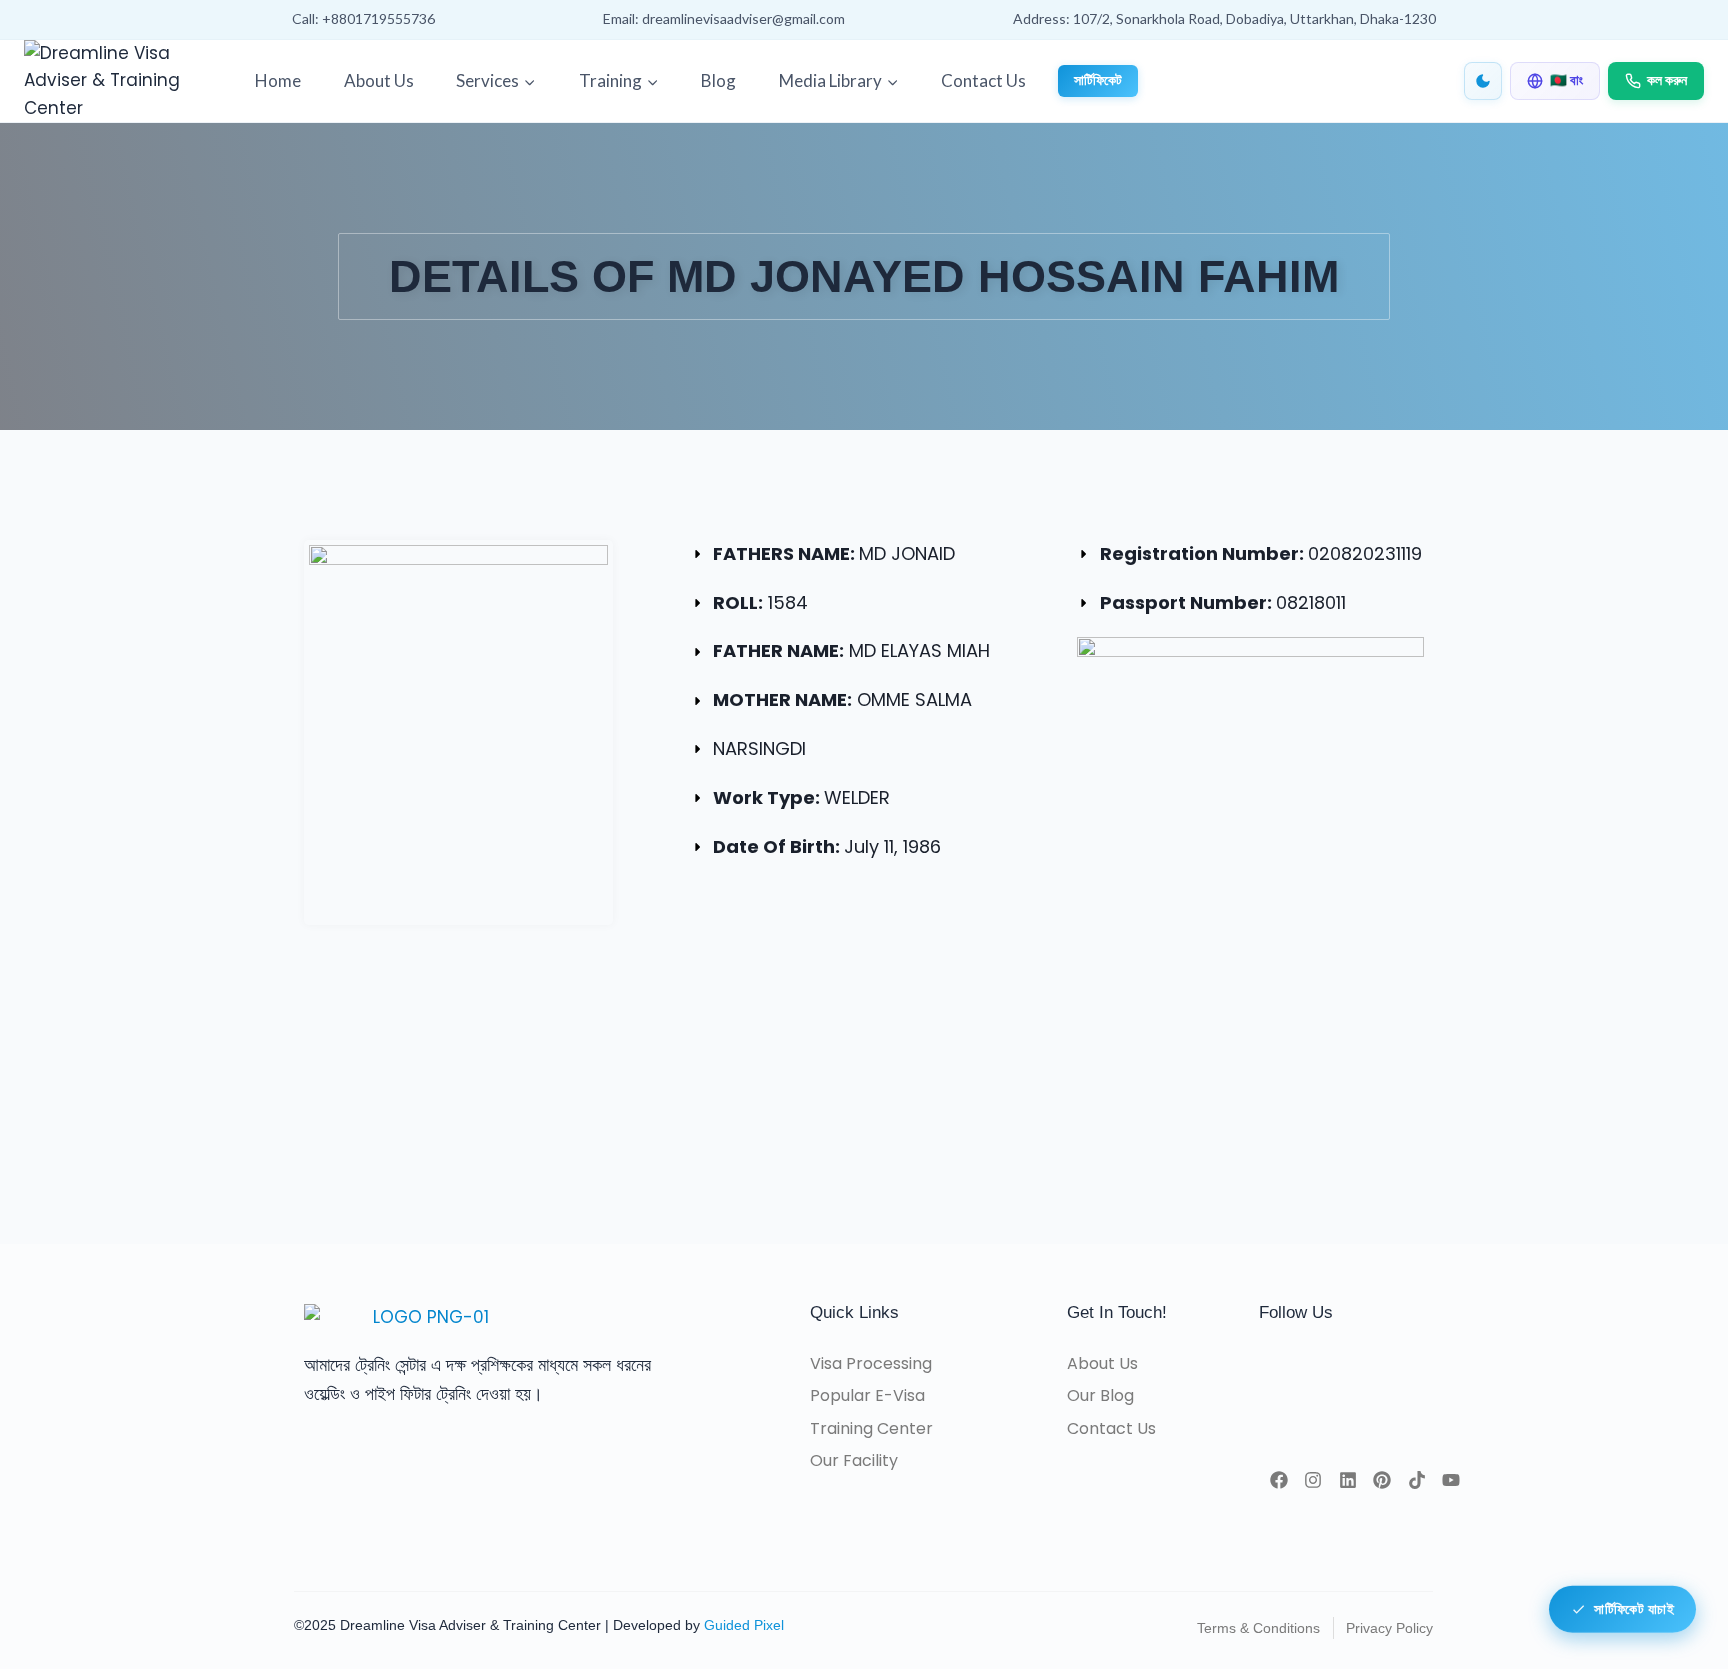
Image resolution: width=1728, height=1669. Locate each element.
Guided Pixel (744, 1625)
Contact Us (983, 80)
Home (278, 80)
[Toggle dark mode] (1483, 81)
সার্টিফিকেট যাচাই (1634, 1608)
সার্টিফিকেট (1098, 80)
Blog (718, 80)
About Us (379, 80)
